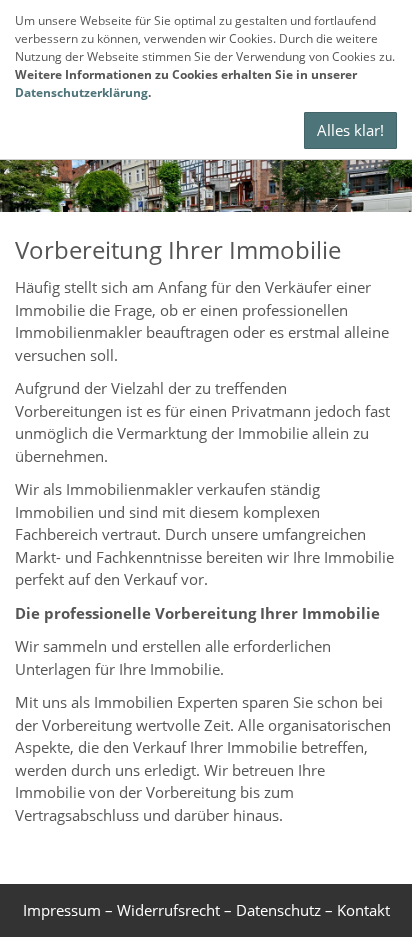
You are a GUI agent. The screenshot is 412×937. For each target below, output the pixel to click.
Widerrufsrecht (168, 910)
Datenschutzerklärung (81, 92)
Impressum (62, 910)
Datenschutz (278, 910)
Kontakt (363, 910)
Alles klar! (350, 130)
